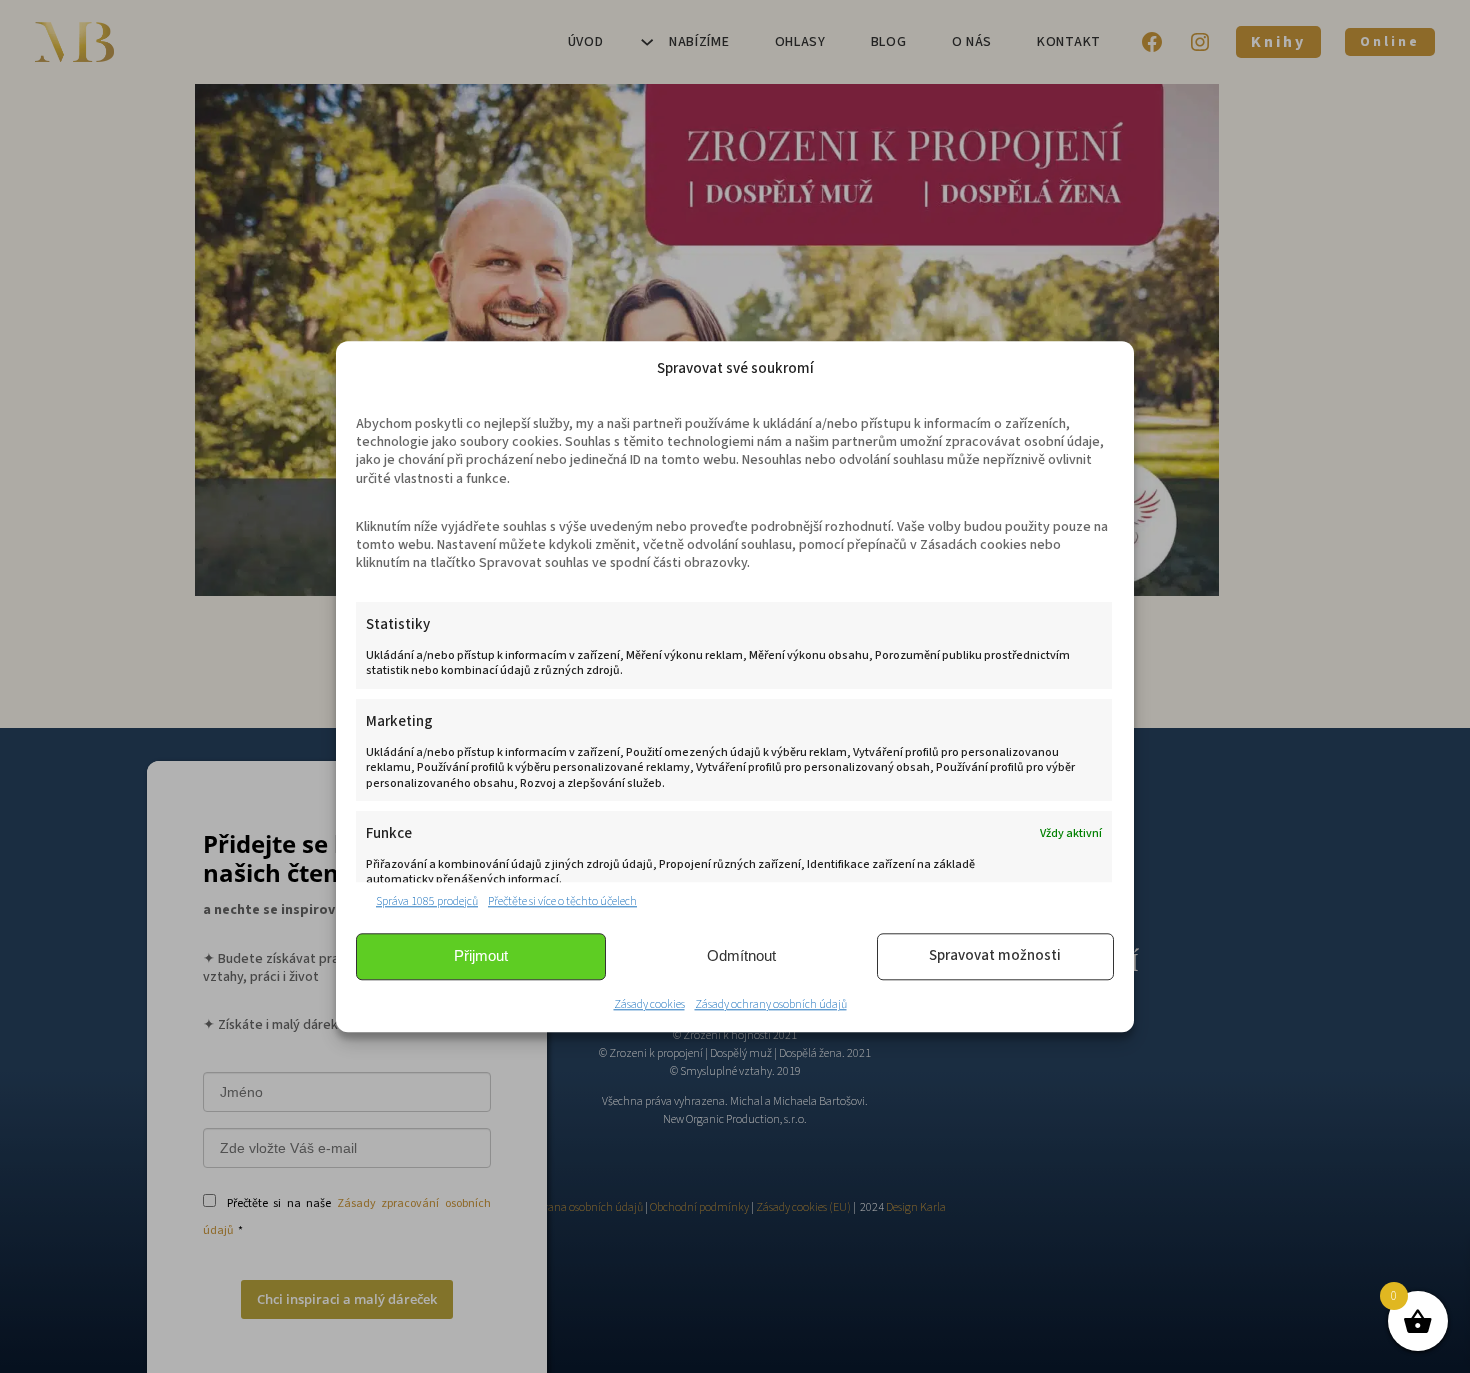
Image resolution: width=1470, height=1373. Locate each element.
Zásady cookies (649, 1004)
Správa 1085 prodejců (427, 902)
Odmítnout (741, 956)
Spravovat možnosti (995, 956)
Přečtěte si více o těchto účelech (562, 902)
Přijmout (481, 956)
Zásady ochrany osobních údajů (771, 1004)
